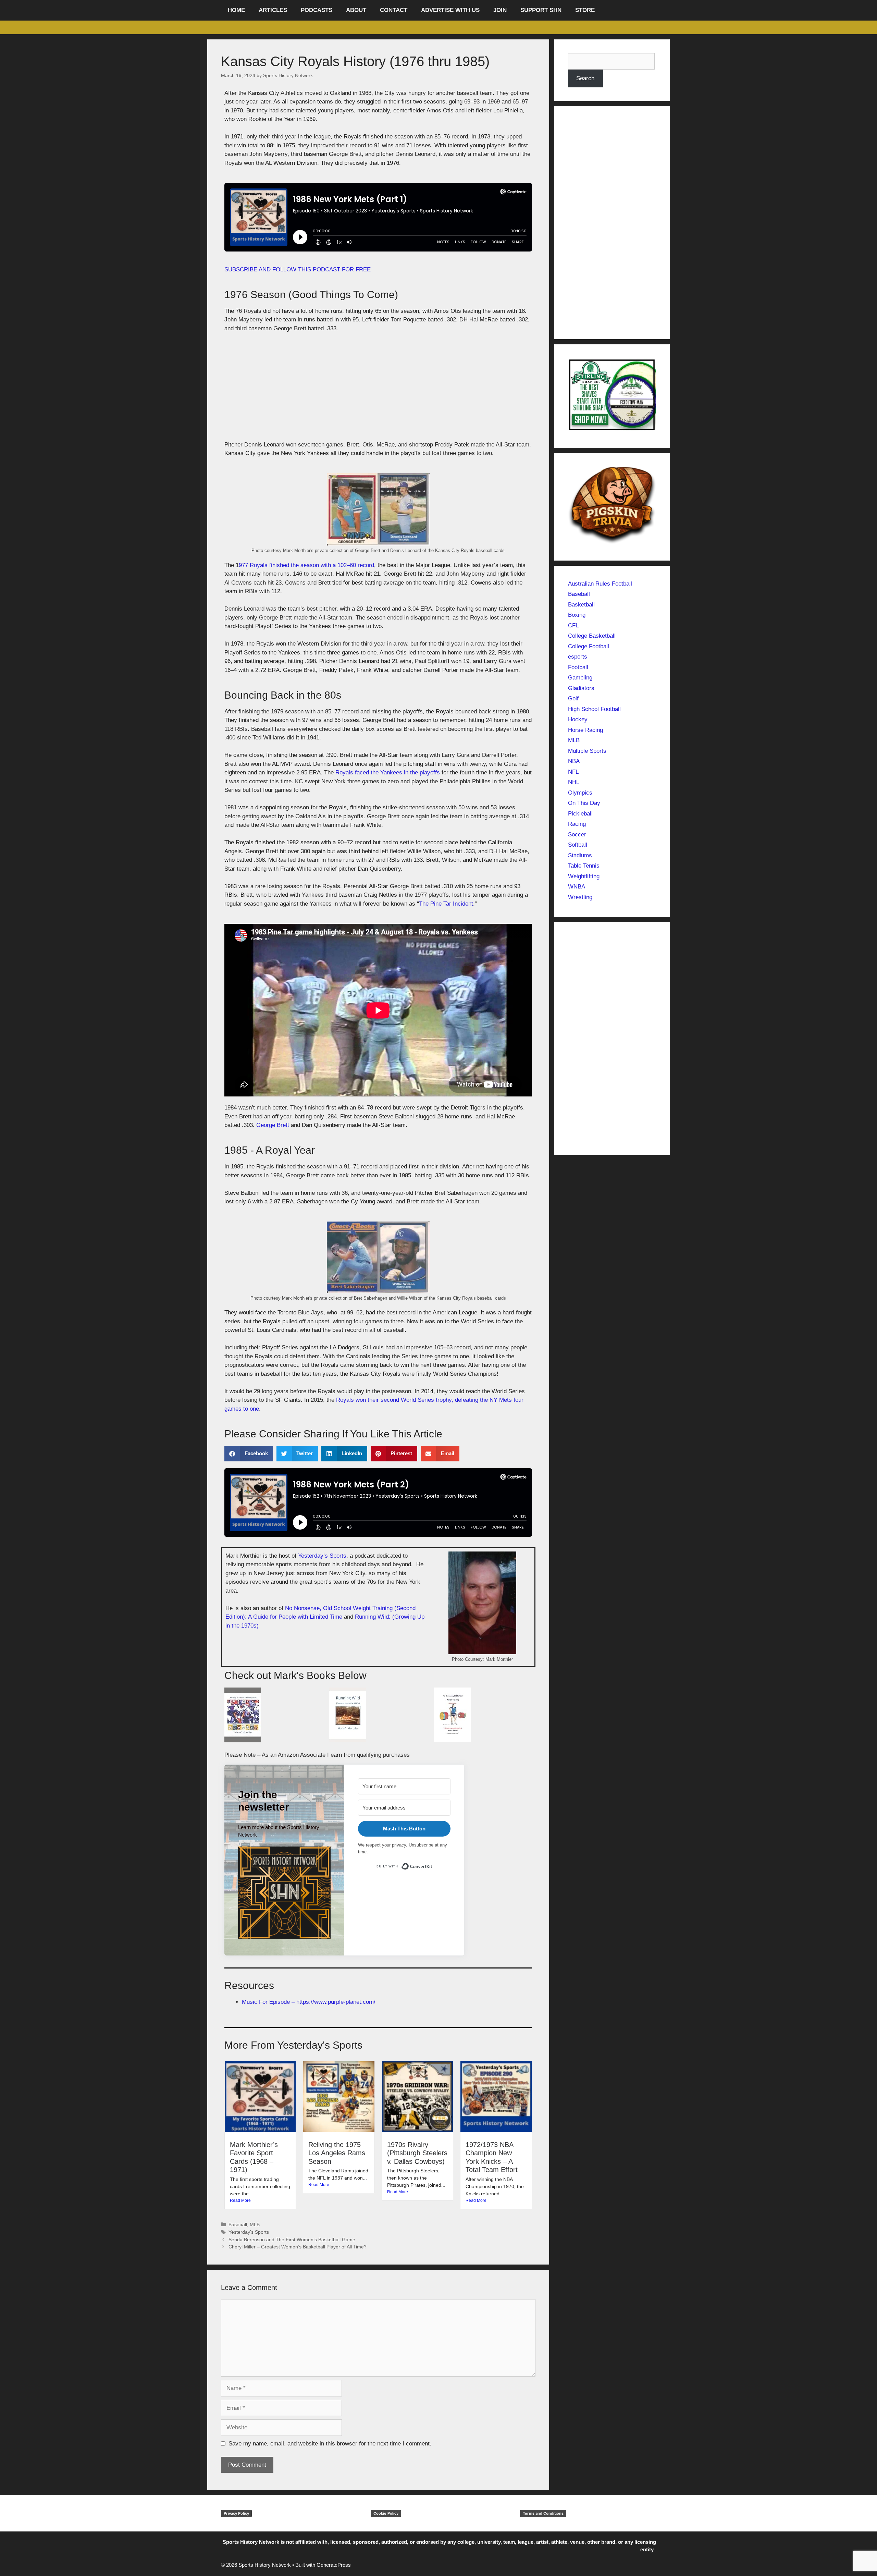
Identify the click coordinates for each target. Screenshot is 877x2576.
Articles (273, 10)
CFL (573, 625)
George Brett (273, 1125)
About (356, 10)
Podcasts (317, 10)
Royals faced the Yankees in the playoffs (388, 772)
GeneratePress (334, 2565)
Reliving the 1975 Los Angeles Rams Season (337, 2153)
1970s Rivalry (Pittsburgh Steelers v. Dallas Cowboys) (417, 2153)
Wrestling (580, 897)
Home (236, 10)
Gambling (580, 678)
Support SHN (541, 10)
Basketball (581, 605)
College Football (589, 646)
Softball (578, 845)
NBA (574, 761)
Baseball (238, 2224)
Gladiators (581, 688)
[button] (249, 1454)
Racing (577, 824)
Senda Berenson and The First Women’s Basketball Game (292, 2240)
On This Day (584, 803)
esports (578, 657)
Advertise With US (450, 10)
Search (585, 78)
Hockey (578, 719)
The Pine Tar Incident (446, 904)
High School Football (594, 709)
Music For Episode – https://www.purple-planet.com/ (309, 2002)
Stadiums (580, 855)
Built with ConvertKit (433, 1865)
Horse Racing (585, 730)
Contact (394, 10)
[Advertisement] (378, 390)
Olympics (580, 793)
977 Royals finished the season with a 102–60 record (306, 565)
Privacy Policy (236, 2513)
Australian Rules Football (600, 584)
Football (578, 667)
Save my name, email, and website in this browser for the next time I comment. (330, 2444)
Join (500, 10)
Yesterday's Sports (249, 2232)
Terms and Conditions (543, 2513)
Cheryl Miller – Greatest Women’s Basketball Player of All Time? (298, 2247)
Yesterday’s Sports (322, 1556)
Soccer (577, 835)
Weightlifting (584, 876)
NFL (573, 772)
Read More (240, 2200)
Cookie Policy (386, 2513)
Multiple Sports (587, 751)
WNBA (577, 887)
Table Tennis (584, 866)
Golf (573, 698)
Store (585, 10)
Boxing (577, 615)
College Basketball (592, 636)
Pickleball (580, 814)
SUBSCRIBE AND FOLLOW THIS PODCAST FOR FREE (298, 269)
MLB (255, 2224)
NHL (574, 782)
